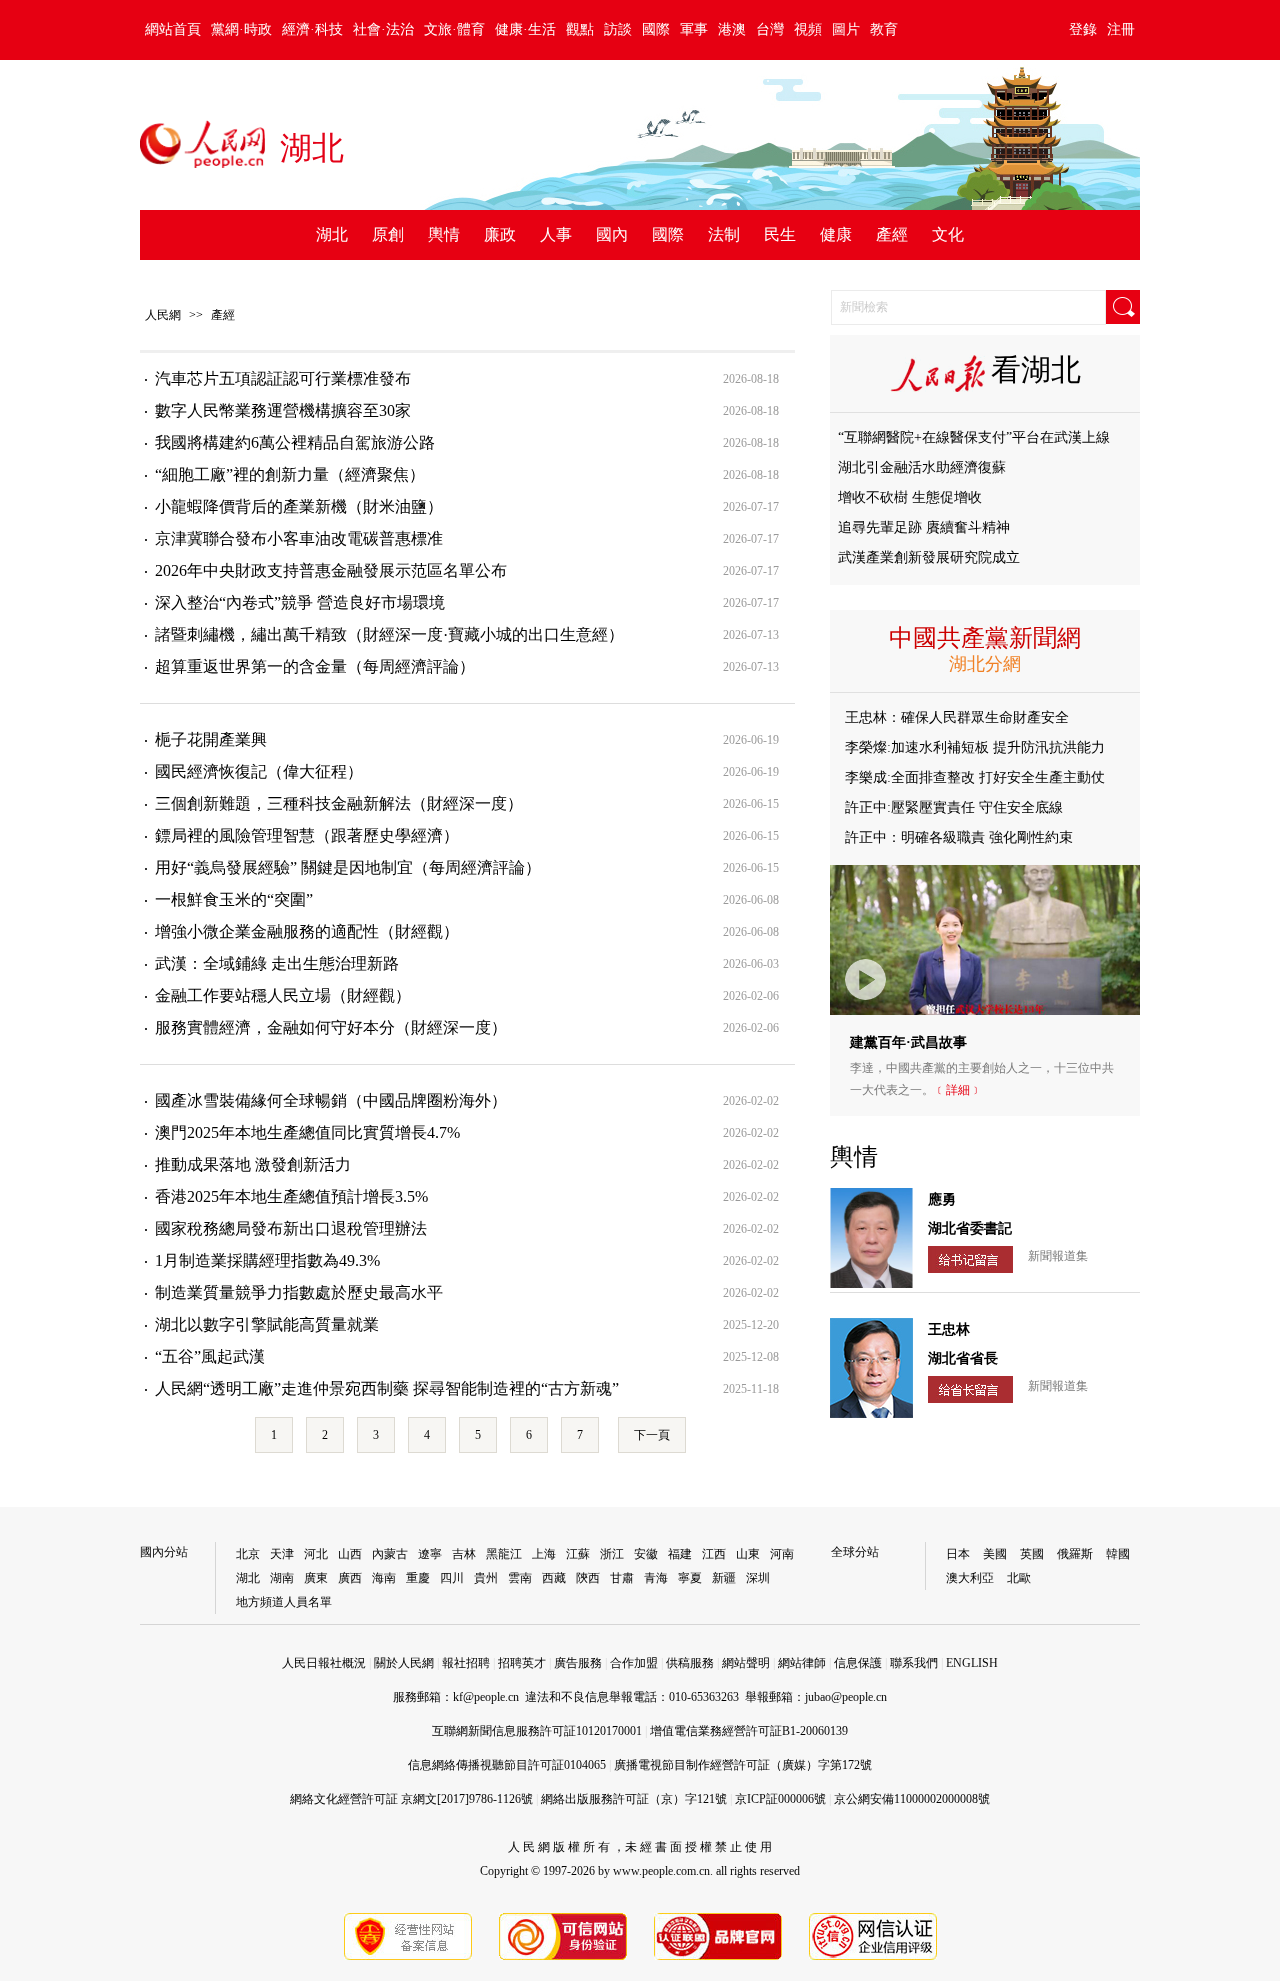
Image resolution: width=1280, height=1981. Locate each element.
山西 (350, 1554)
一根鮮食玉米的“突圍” (234, 899)
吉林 (464, 1554)
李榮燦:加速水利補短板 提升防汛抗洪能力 (975, 747)
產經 (892, 234)
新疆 (724, 1578)
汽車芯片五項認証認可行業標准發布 (283, 378)
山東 (748, 1554)
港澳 (732, 29)
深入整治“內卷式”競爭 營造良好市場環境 (300, 602)
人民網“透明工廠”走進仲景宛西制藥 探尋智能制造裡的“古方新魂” (387, 1388)
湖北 (332, 234)
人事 (556, 234)
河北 (316, 1554)
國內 (612, 234)
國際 (656, 29)
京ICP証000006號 (780, 1799)
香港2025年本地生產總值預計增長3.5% (291, 1196)
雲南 (520, 1578)
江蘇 (578, 1554)
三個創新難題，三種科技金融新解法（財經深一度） (339, 803)
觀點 (580, 29)
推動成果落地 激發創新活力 (253, 1164)
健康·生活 (525, 29)
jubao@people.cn (846, 1697)
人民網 (163, 315)
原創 (388, 234)
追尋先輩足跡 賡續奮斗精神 (924, 527)
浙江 (612, 1554)
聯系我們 (914, 1663)
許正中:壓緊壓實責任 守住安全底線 (954, 807)
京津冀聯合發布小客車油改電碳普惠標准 (299, 538)
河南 (782, 1554)
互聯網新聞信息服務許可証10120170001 (537, 1731)
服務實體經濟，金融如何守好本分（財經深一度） (331, 1027)
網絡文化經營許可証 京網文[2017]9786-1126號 (411, 1799)
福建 (680, 1554)
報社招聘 (466, 1663)
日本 (958, 1554)
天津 (282, 1554)
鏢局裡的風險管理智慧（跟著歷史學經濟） (307, 835)
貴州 (486, 1578)
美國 (995, 1554)
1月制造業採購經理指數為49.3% (267, 1260)
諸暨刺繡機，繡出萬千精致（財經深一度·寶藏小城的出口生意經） (389, 634)
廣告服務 (578, 1663)
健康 (836, 234)
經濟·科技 (312, 29)
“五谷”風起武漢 (210, 1356)
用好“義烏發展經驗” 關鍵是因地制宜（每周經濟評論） (348, 867)
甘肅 (622, 1578)
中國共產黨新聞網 (985, 638)
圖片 (846, 29)
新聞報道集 (1058, 1256)
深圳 (758, 1578)
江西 (714, 1554)
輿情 (444, 234)
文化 (948, 234)
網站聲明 (746, 1663)
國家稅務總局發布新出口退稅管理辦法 (291, 1228)
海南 (384, 1578)
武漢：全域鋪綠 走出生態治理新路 (277, 963)
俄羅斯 (1075, 1554)
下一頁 (652, 1435)
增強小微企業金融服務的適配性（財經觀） (307, 931)
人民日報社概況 (324, 1663)
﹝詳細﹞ (958, 1090)
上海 (544, 1554)
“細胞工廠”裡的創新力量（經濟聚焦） (290, 474)
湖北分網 (985, 664)
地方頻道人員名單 (284, 1602)
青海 (656, 1578)
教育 (884, 29)
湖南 (282, 1578)
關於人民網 (404, 1663)
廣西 (350, 1578)
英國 (1032, 1554)
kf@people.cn (486, 1697)
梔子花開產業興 (211, 739)
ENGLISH (972, 1663)
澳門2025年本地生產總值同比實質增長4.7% (307, 1132)
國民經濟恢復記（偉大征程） (259, 771)
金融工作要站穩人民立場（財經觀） (283, 995)
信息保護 (858, 1663)
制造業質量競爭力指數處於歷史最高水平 (299, 1292)
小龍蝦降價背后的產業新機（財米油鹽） (299, 506)
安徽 (646, 1554)
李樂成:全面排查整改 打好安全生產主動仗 (975, 777)
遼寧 (430, 1554)
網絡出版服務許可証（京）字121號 (634, 1799)
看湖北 (1036, 369)
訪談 (618, 29)
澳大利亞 (970, 1578)
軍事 (694, 29)
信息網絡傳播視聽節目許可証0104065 (507, 1765)
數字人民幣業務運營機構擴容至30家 (283, 410)
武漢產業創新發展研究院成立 (929, 557)
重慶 (418, 1578)
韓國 (1118, 1554)
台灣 (770, 29)
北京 (248, 1554)
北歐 (1019, 1578)
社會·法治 (383, 29)
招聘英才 (522, 1663)
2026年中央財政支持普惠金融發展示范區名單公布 (331, 570)
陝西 (588, 1578)
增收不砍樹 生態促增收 (910, 497)
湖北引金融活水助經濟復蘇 (922, 467)
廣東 (316, 1578)
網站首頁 (173, 29)
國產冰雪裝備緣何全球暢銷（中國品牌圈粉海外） (331, 1100)
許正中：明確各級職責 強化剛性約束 (959, 837)
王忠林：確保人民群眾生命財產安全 (957, 717)
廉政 (500, 234)
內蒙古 (390, 1554)
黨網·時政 (241, 29)
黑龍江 (504, 1554)
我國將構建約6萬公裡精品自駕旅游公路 (295, 442)
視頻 (808, 29)
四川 (452, 1578)
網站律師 (802, 1663)
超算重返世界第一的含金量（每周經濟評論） (315, 666)
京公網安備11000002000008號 (912, 1799)
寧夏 (690, 1578)
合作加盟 (634, 1663)
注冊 (1121, 29)
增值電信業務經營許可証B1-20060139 (749, 1731)
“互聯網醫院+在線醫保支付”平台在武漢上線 (974, 437)
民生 (780, 234)
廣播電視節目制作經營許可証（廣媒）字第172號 (743, 1765)
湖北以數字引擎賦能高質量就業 (267, 1324)
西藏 (554, 1578)
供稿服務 (690, 1663)
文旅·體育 (454, 29)
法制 (724, 234)
